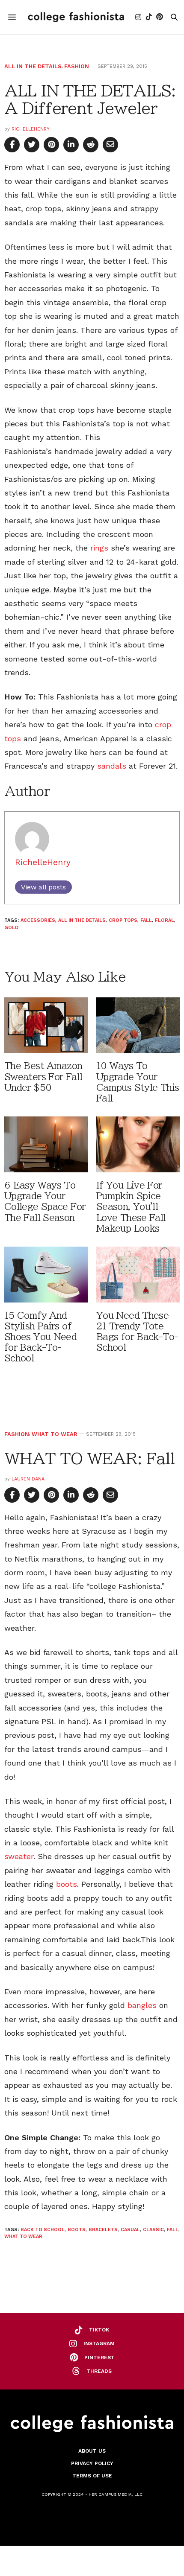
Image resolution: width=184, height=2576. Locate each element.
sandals (112, 766)
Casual (130, 2230)
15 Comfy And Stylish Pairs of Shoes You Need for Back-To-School (40, 1337)
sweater (19, 1856)
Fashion (77, 66)
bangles (142, 2005)
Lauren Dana (28, 1479)
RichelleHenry (31, 129)
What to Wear (55, 1434)
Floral (165, 920)
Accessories (38, 920)
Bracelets (103, 2230)
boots (67, 1884)
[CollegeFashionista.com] (76, 17)
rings (99, 548)
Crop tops (123, 920)
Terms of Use (92, 2476)
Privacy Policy (92, 2463)
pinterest (99, 2357)
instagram (99, 2343)
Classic (153, 2230)
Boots (77, 2230)
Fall (146, 920)
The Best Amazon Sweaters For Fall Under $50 (43, 1077)
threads (99, 2371)
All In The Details (33, 66)
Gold (11, 928)
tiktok (99, 2330)
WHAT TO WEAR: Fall (89, 1458)
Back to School (43, 2230)
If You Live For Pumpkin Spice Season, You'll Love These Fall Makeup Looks (131, 1207)
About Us (92, 2451)
